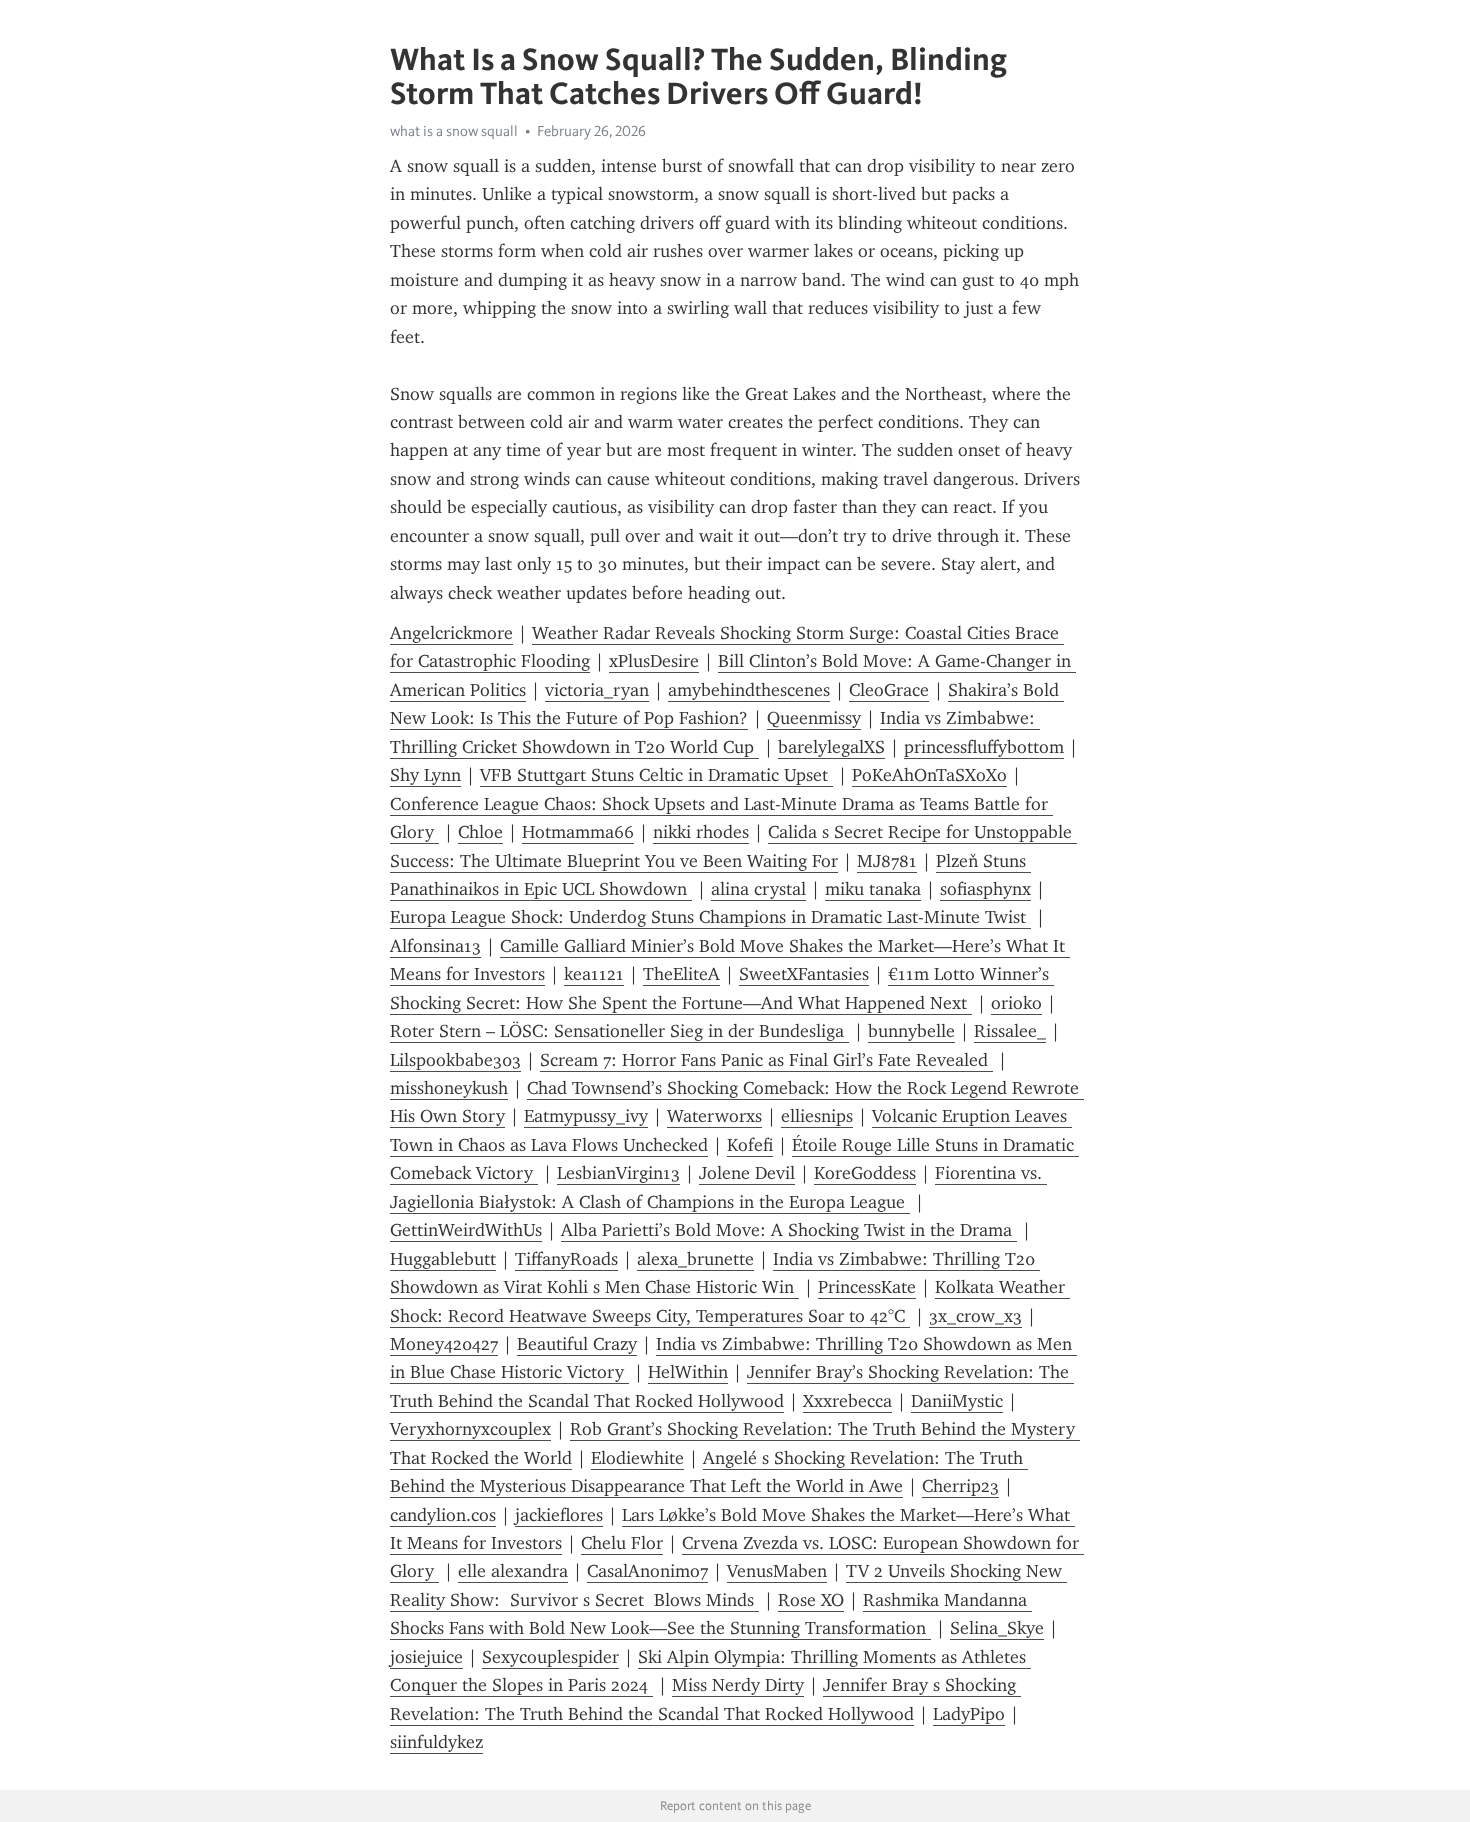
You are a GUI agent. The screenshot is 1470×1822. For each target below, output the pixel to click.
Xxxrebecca (847, 1401)
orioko (1016, 1003)
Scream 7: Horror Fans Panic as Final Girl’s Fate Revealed (766, 1060)
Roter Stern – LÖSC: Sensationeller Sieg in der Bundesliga (619, 1031)
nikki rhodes (701, 832)
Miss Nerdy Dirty (738, 1685)
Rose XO (811, 1600)
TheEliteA (681, 974)
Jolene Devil (747, 1173)
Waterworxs (714, 1116)
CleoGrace (889, 690)
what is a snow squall (454, 131)
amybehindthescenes (749, 690)
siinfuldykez (436, 1742)
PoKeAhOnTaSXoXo (929, 775)
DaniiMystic (957, 1401)
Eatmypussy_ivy (586, 1116)
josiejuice (426, 1657)
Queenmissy (814, 718)
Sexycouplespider (550, 1657)
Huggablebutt (443, 1259)
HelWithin (688, 1372)
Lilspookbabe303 (455, 1060)
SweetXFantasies (804, 974)
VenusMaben (777, 1571)
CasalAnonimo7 (647, 1571)
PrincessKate (867, 1287)
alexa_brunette (695, 1259)
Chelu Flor (622, 1543)
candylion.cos (443, 1515)
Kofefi (750, 1145)
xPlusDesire (654, 661)
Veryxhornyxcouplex (470, 1429)
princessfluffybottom (984, 747)
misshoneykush (449, 1088)
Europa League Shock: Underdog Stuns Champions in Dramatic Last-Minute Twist (710, 917)
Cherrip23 (960, 1486)
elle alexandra (513, 1571)
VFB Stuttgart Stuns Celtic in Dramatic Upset (656, 775)
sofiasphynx (985, 889)
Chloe (480, 832)
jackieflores (559, 1515)
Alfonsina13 (435, 946)
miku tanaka (873, 889)
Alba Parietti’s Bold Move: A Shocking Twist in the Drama (789, 1230)
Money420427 (444, 1344)
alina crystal (758, 889)
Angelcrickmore (451, 633)
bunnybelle (911, 1031)
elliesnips (817, 1116)
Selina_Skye (997, 1628)
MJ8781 (887, 861)
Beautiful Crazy (577, 1344)
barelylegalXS (831, 747)
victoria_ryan (597, 690)
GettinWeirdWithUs (466, 1230)
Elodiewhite (637, 1458)
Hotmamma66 (578, 832)
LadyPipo (969, 1714)
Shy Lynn (425, 775)
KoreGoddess (865, 1173)
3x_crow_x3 (975, 1316)
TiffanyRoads (566, 1259)
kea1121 (594, 974)
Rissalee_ (1010, 1031)
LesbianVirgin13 (618, 1173)
